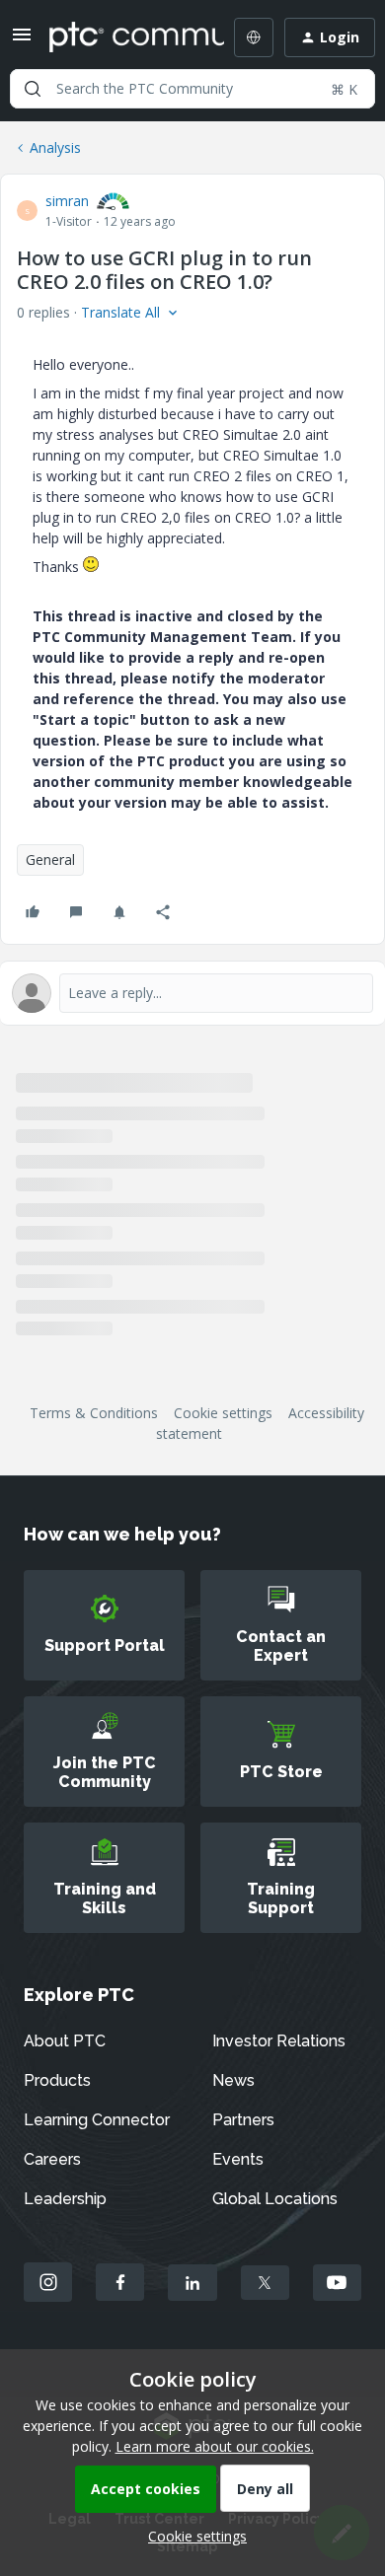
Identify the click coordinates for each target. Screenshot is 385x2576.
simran (67, 201)
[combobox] (192, 89)
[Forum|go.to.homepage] (122, 37)
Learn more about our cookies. (215, 2446)
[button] (22, 41)
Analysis (55, 147)
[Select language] (254, 37)
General (50, 859)
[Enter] (33, 89)
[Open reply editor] (192, 993)
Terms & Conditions (94, 1413)
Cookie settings (223, 1413)
